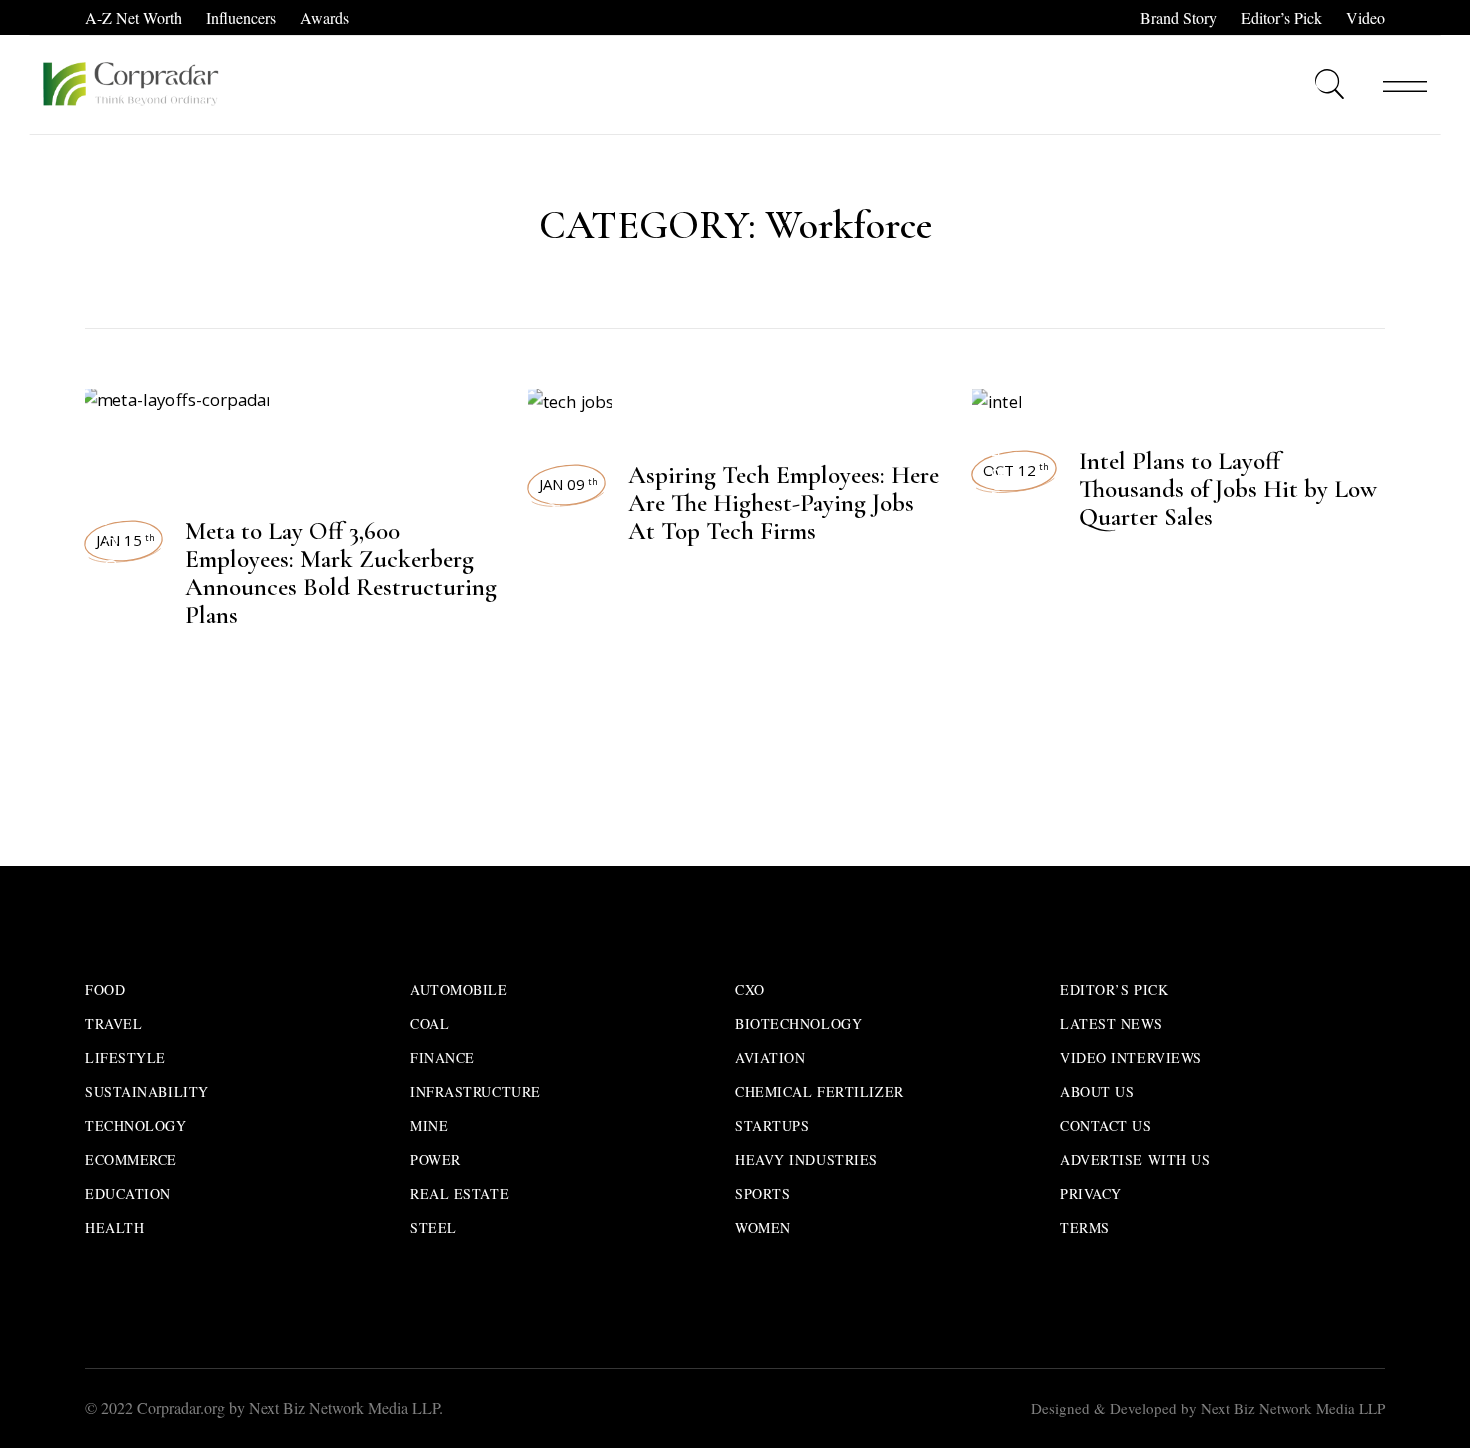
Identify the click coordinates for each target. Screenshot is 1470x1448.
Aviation (770, 1057)
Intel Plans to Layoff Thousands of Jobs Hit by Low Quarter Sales (1228, 489)
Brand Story (1178, 17)
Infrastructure (475, 1091)
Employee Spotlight (553, 715)
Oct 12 (1016, 470)
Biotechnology (798, 1023)
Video (1365, 17)
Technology (110, 572)
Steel (433, 1227)
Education (128, 1193)
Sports (762, 1193)
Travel (113, 1023)
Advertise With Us (1135, 1159)
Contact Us (1106, 1125)
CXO (750, 989)
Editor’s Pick (1281, 17)
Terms (1085, 1227)
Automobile (459, 989)
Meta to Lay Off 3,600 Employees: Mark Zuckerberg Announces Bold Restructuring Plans (341, 573)
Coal (429, 1023)
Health (114, 1227)
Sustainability (147, 1091)
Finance (442, 1057)
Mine (429, 1125)
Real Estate (459, 1193)
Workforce (110, 456)
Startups (772, 1125)
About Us (1097, 1091)
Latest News (997, 694)
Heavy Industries (806, 1159)
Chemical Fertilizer (819, 1091)
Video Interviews (1131, 1057)
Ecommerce (131, 1159)
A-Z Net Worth (133, 17)
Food (105, 989)
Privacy (1091, 1193)
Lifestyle (125, 1057)
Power (435, 1159)
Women (763, 1227)
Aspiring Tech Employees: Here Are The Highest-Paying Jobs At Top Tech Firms (783, 503)
